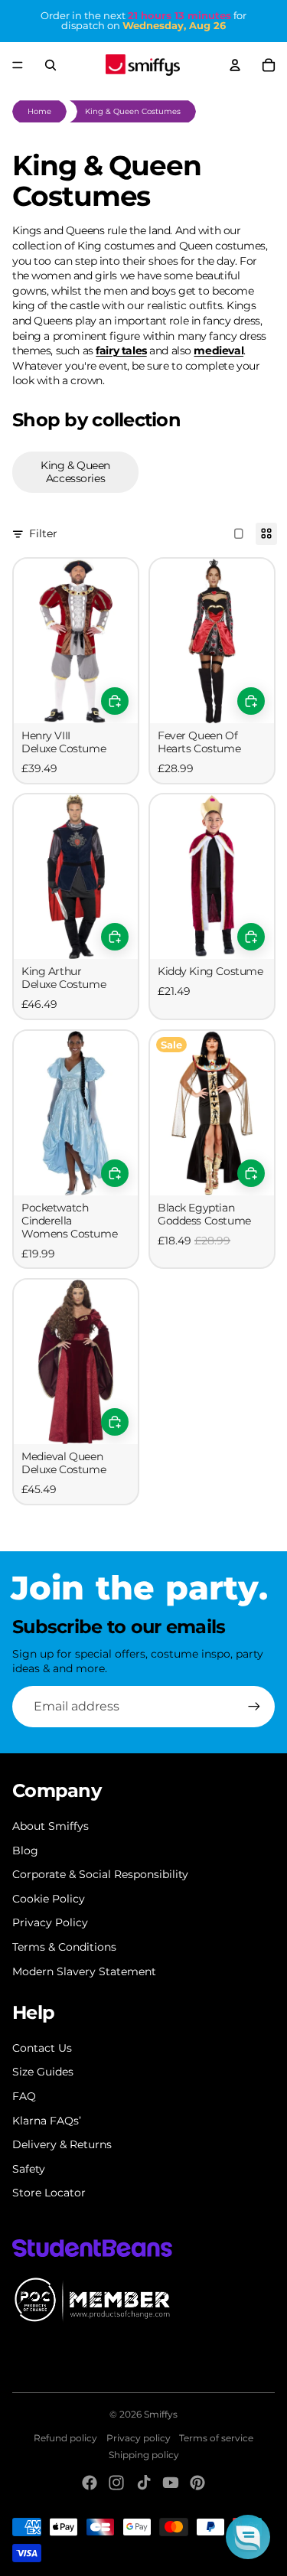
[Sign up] (254, 1707)
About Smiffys (51, 1826)
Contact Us (42, 2048)
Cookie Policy (49, 1899)
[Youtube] (171, 2483)
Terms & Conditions (64, 1947)
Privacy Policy (50, 1922)
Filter (43, 533)
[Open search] (51, 65)
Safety (29, 2169)
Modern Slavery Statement (84, 1971)
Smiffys (161, 2414)
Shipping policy (144, 2455)
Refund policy (65, 2438)
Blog (25, 1850)
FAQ (24, 2096)
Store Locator (49, 2193)
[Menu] (18, 65)
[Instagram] (116, 2483)
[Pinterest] (197, 2483)
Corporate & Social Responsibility (100, 1874)
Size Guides (43, 2072)
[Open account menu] (235, 65)
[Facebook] (90, 2483)
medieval (219, 351)
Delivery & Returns (62, 2144)
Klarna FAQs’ (47, 2121)
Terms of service (216, 2438)
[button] (248, 2537)
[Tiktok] (144, 2483)
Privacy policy (139, 2438)
